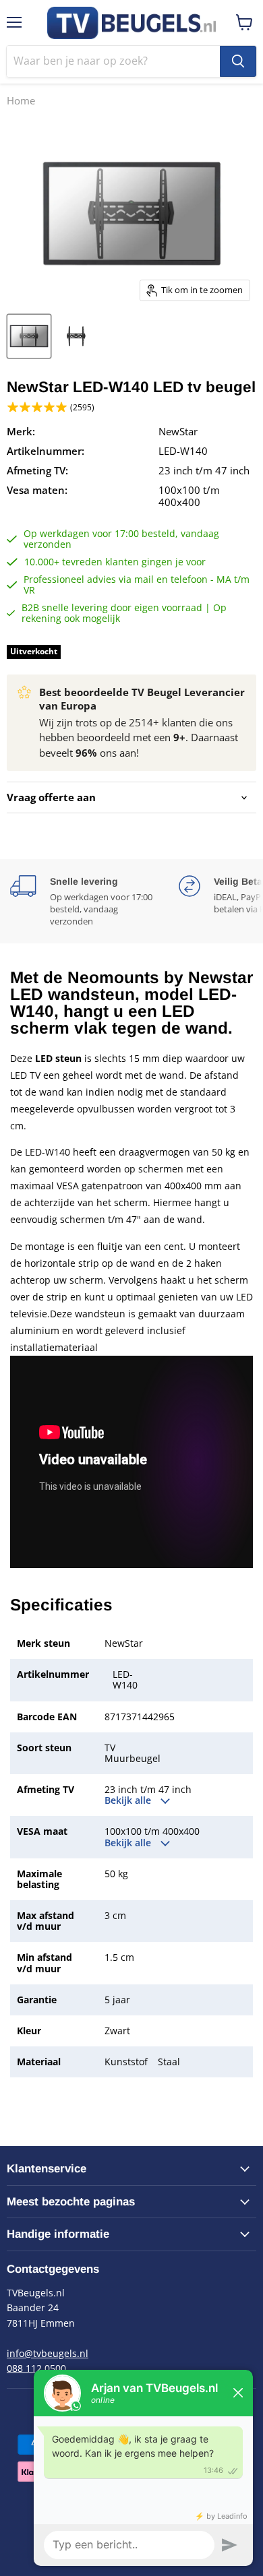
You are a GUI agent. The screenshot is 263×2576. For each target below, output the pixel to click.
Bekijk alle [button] (129, 1800)
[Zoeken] (238, 61)
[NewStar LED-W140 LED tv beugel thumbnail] (29, 336)
